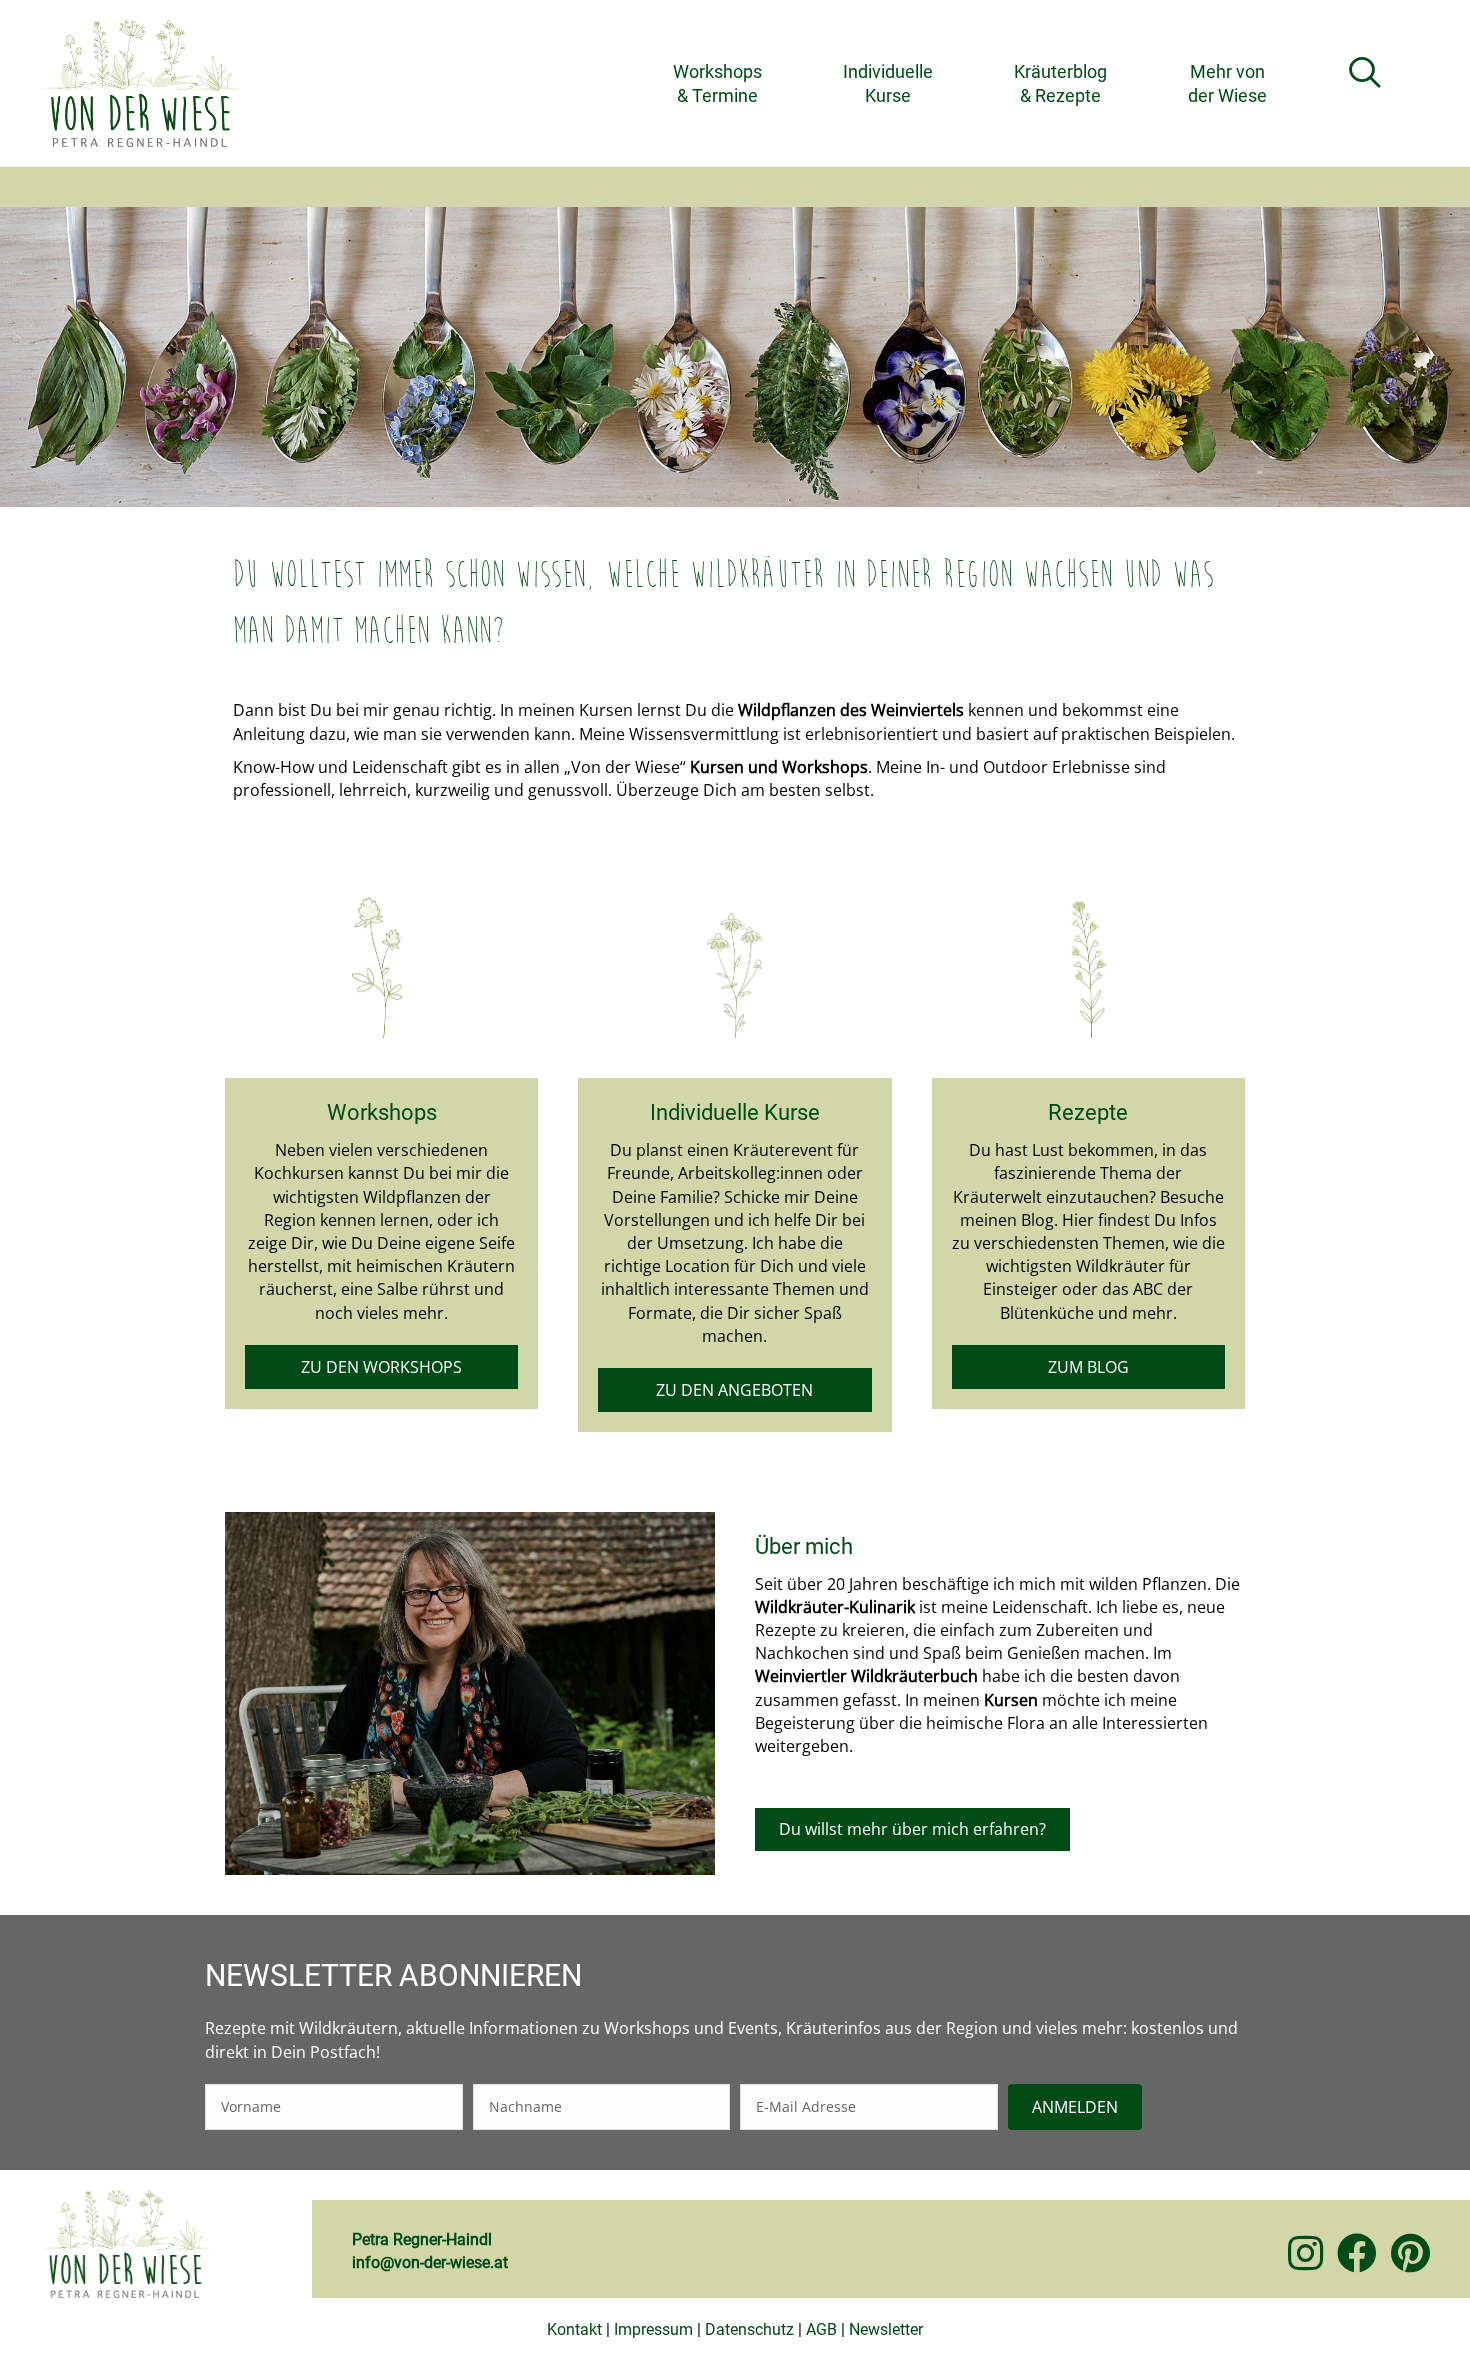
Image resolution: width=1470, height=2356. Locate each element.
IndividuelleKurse (888, 83)
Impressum (653, 2329)
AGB (821, 2329)
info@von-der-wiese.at (430, 2262)
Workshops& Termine (717, 83)
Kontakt (574, 2329)
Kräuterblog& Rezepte (1060, 83)
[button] (1369, 72)
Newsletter (886, 2329)
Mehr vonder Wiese (1227, 83)
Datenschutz (749, 2329)
